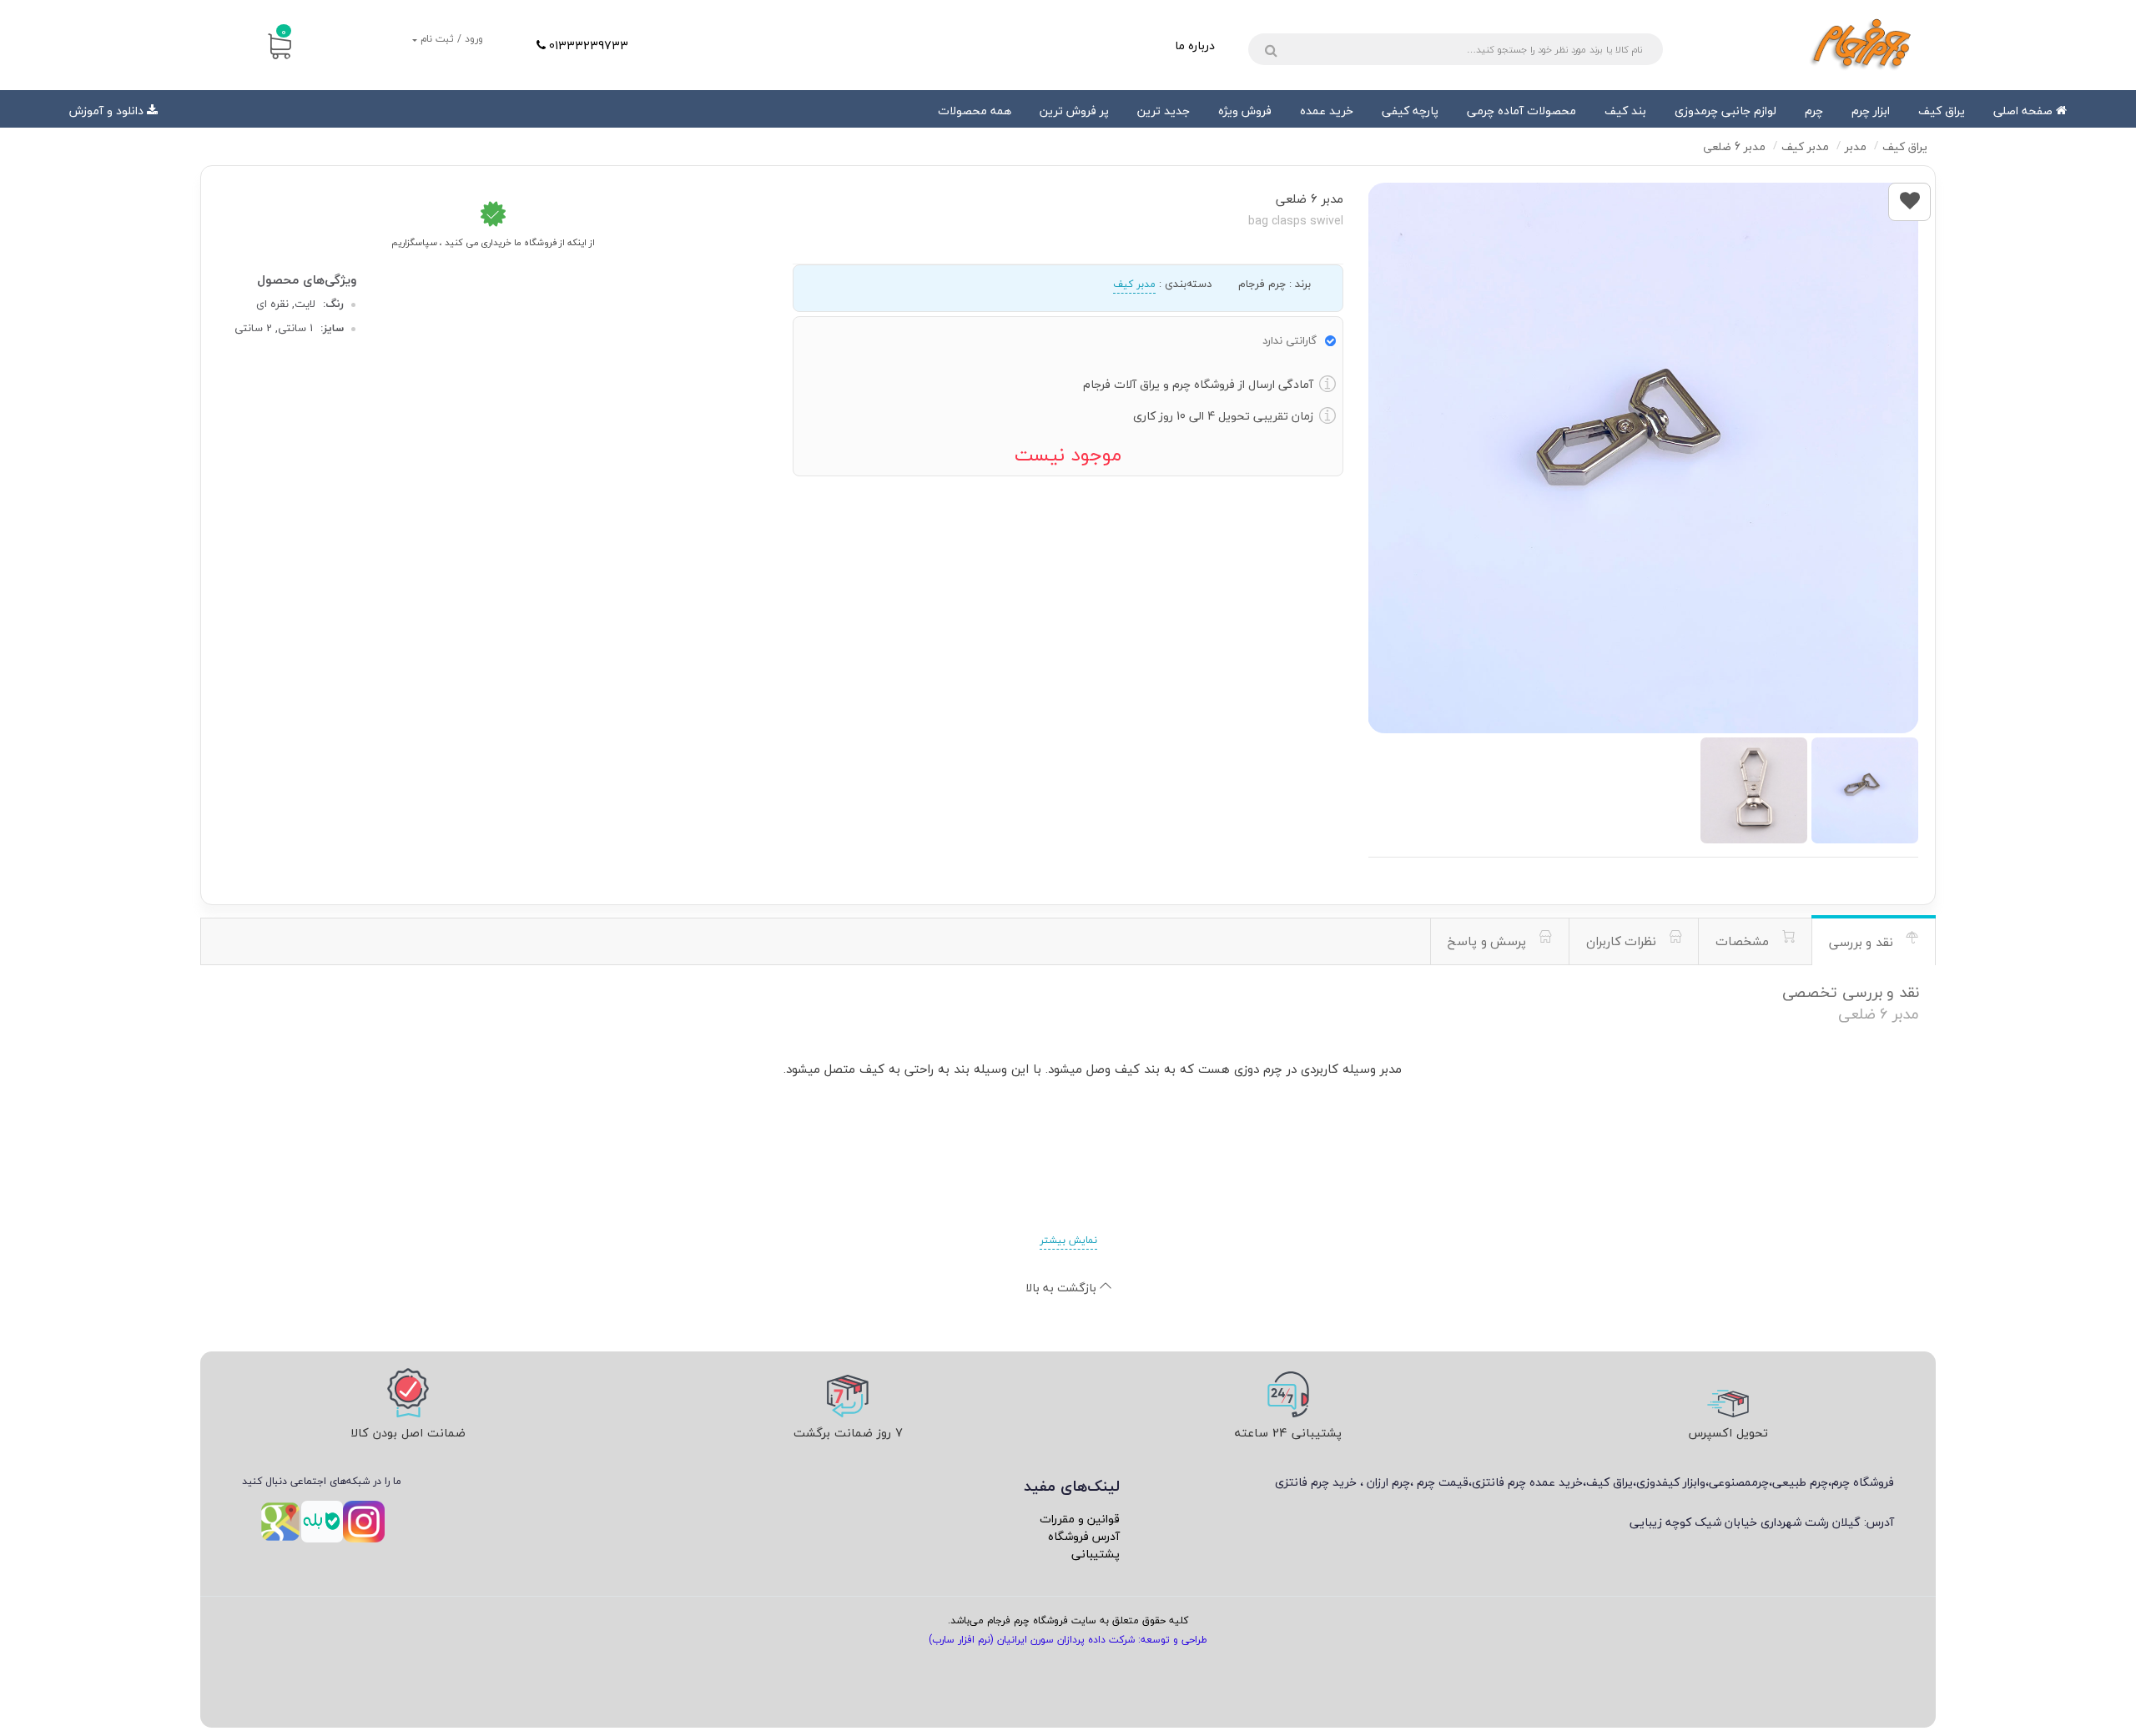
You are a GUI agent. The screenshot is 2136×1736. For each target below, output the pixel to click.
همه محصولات (975, 111)
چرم (1814, 111)
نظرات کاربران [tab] (1623, 941)
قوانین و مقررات (1080, 1519)
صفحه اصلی (2025, 111)
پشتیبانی (1096, 1554)
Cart (284, 32)
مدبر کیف (1134, 284)
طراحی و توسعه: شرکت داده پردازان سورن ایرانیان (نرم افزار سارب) (1068, 1640)
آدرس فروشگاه (1084, 1536)
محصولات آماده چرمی (1521, 111)
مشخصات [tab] (1744, 941)
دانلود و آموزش (106, 111)
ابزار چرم (1871, 111)
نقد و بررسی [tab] (1863, 942)
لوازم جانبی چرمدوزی (1725, 111)
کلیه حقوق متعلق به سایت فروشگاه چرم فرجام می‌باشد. (1068, 1620)
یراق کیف (1942, 111)
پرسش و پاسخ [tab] (1489, 941)
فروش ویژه (1245, 111)
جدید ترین (1164, 111)
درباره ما (1195, 45)
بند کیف (1625, 111)
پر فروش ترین (1074, 111)
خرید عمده (1327, 111)
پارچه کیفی (1410, 111)
